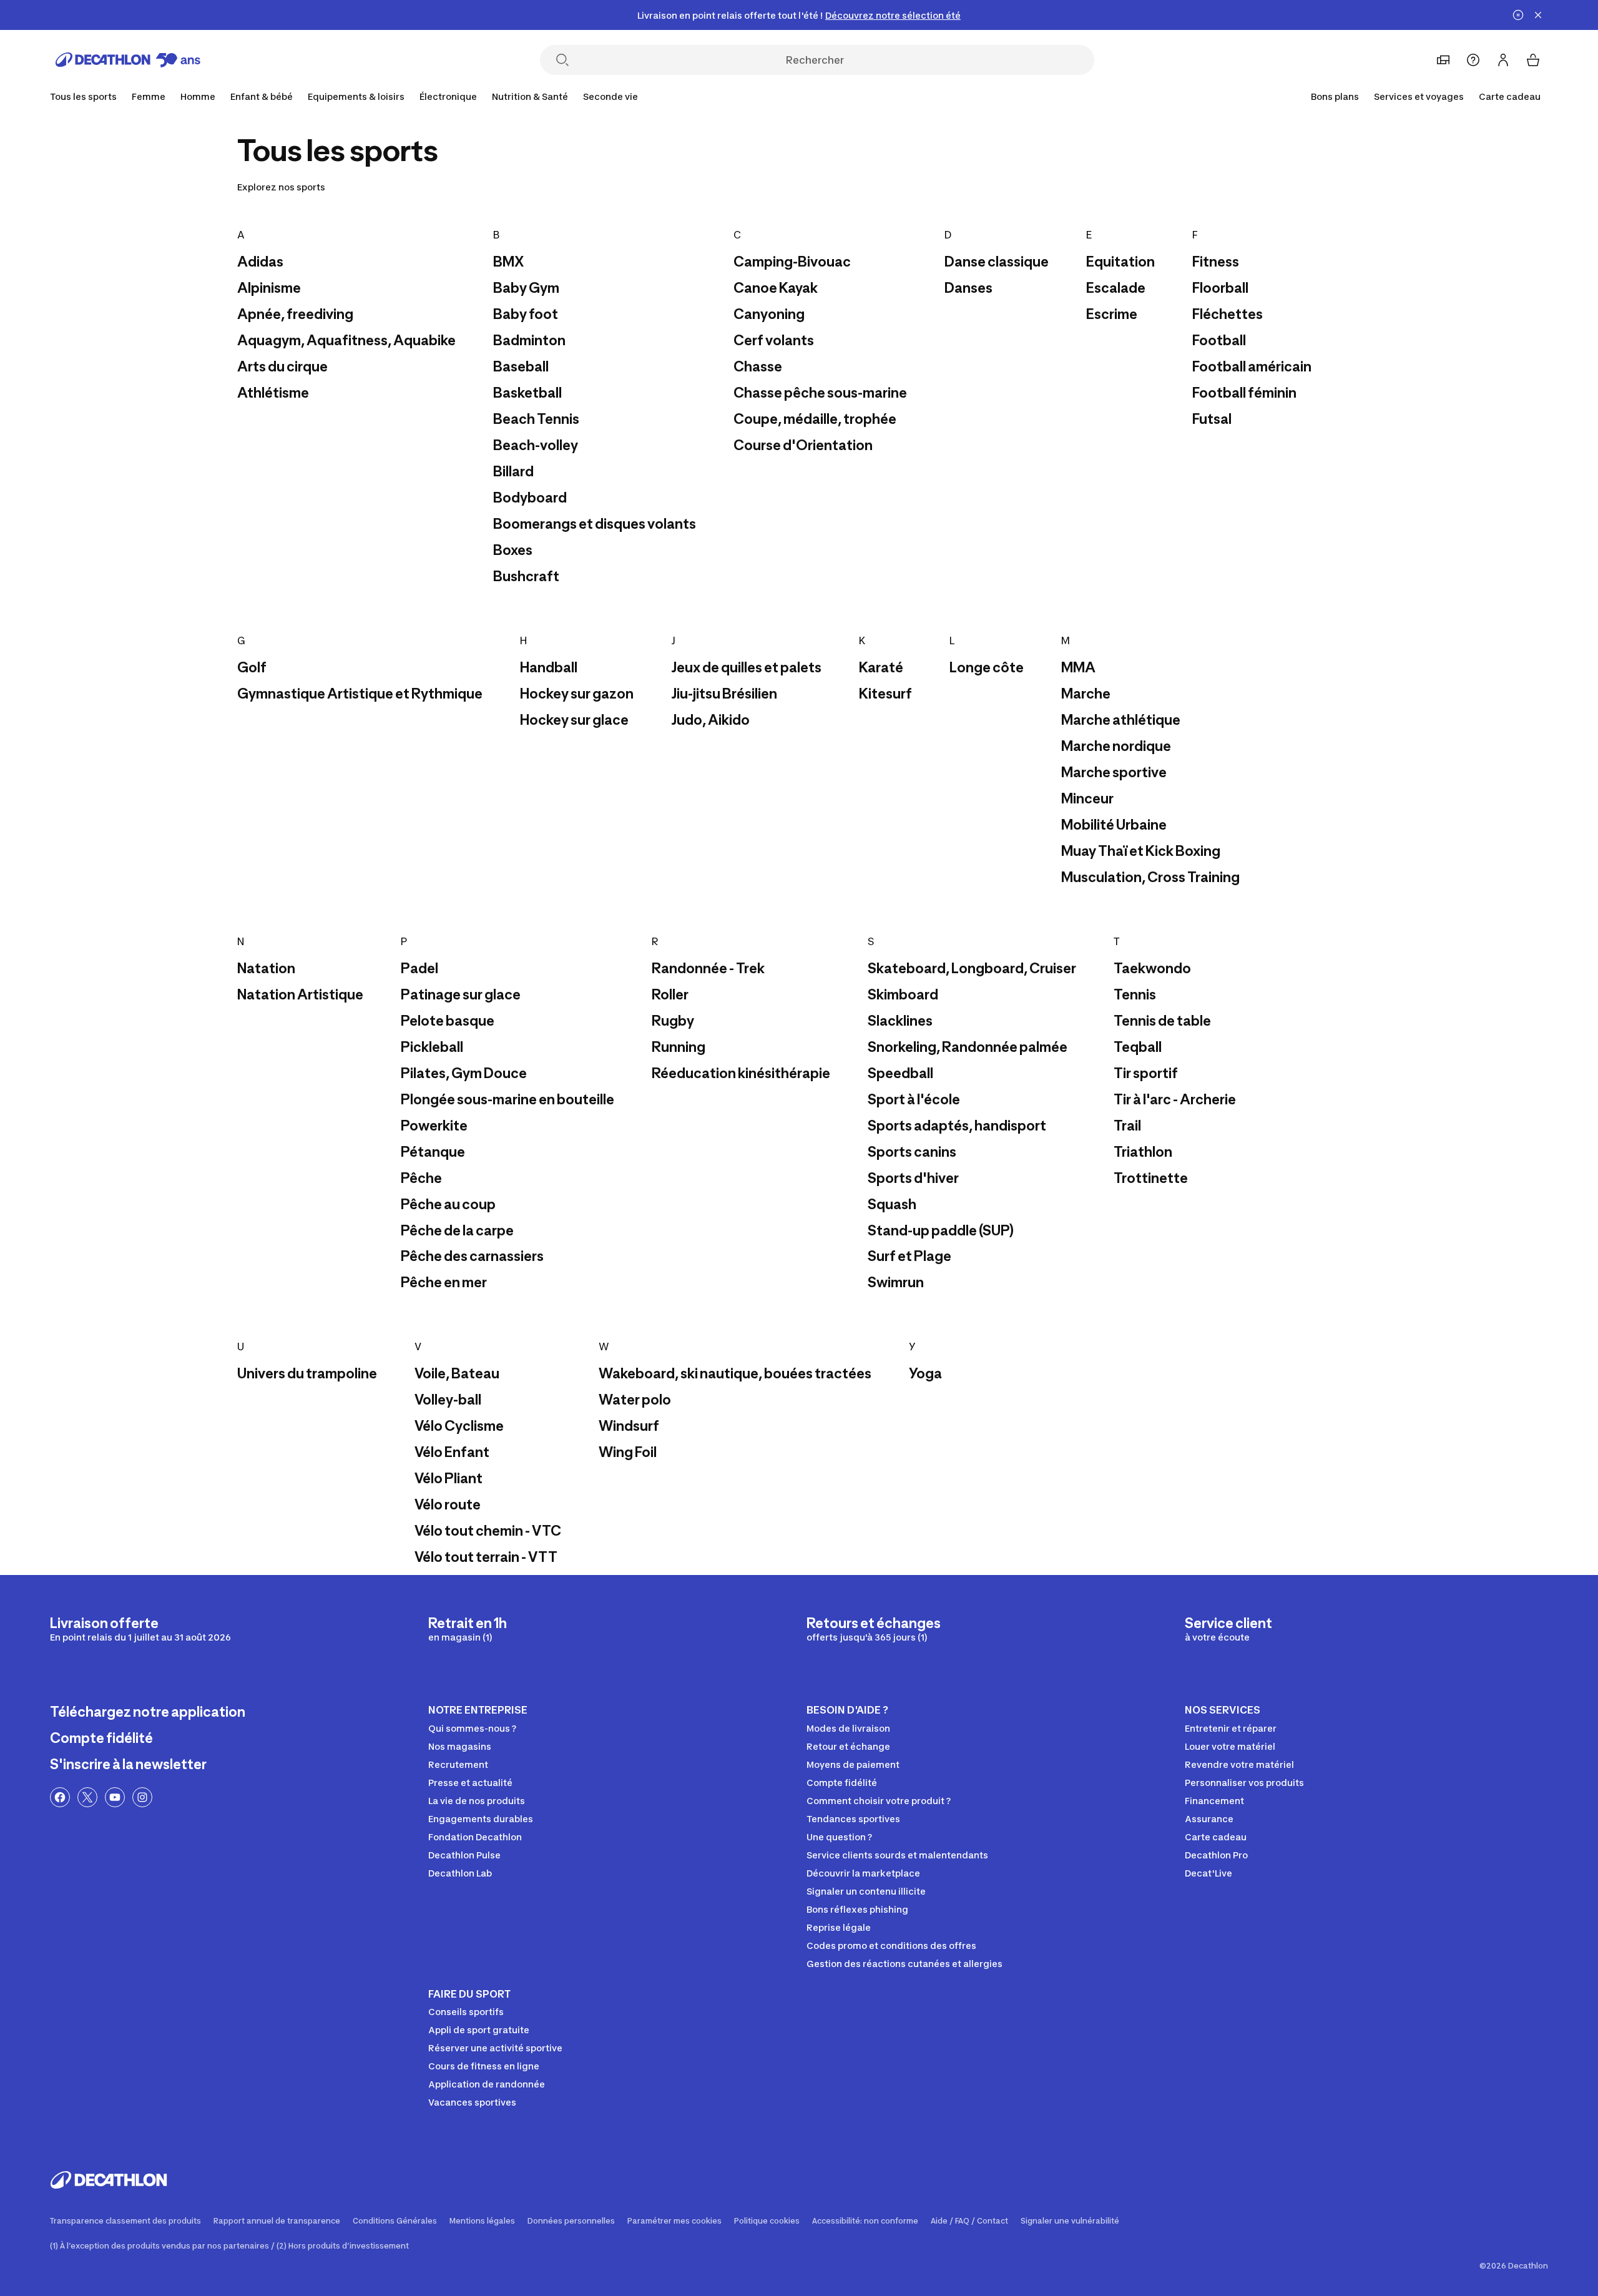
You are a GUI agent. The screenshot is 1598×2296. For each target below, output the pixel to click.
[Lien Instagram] (142, 1797)
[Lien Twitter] (87, 1797)
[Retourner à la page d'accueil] (128, 60)
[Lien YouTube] (115, 1797)
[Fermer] (1538, 15)
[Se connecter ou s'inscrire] (1503, 60)
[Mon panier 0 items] (1533, 60)
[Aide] (1473, 60)
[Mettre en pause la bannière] (1518, 15)
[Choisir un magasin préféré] (1443, 60)
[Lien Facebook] (60, 1797)
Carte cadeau (1510, 96)
